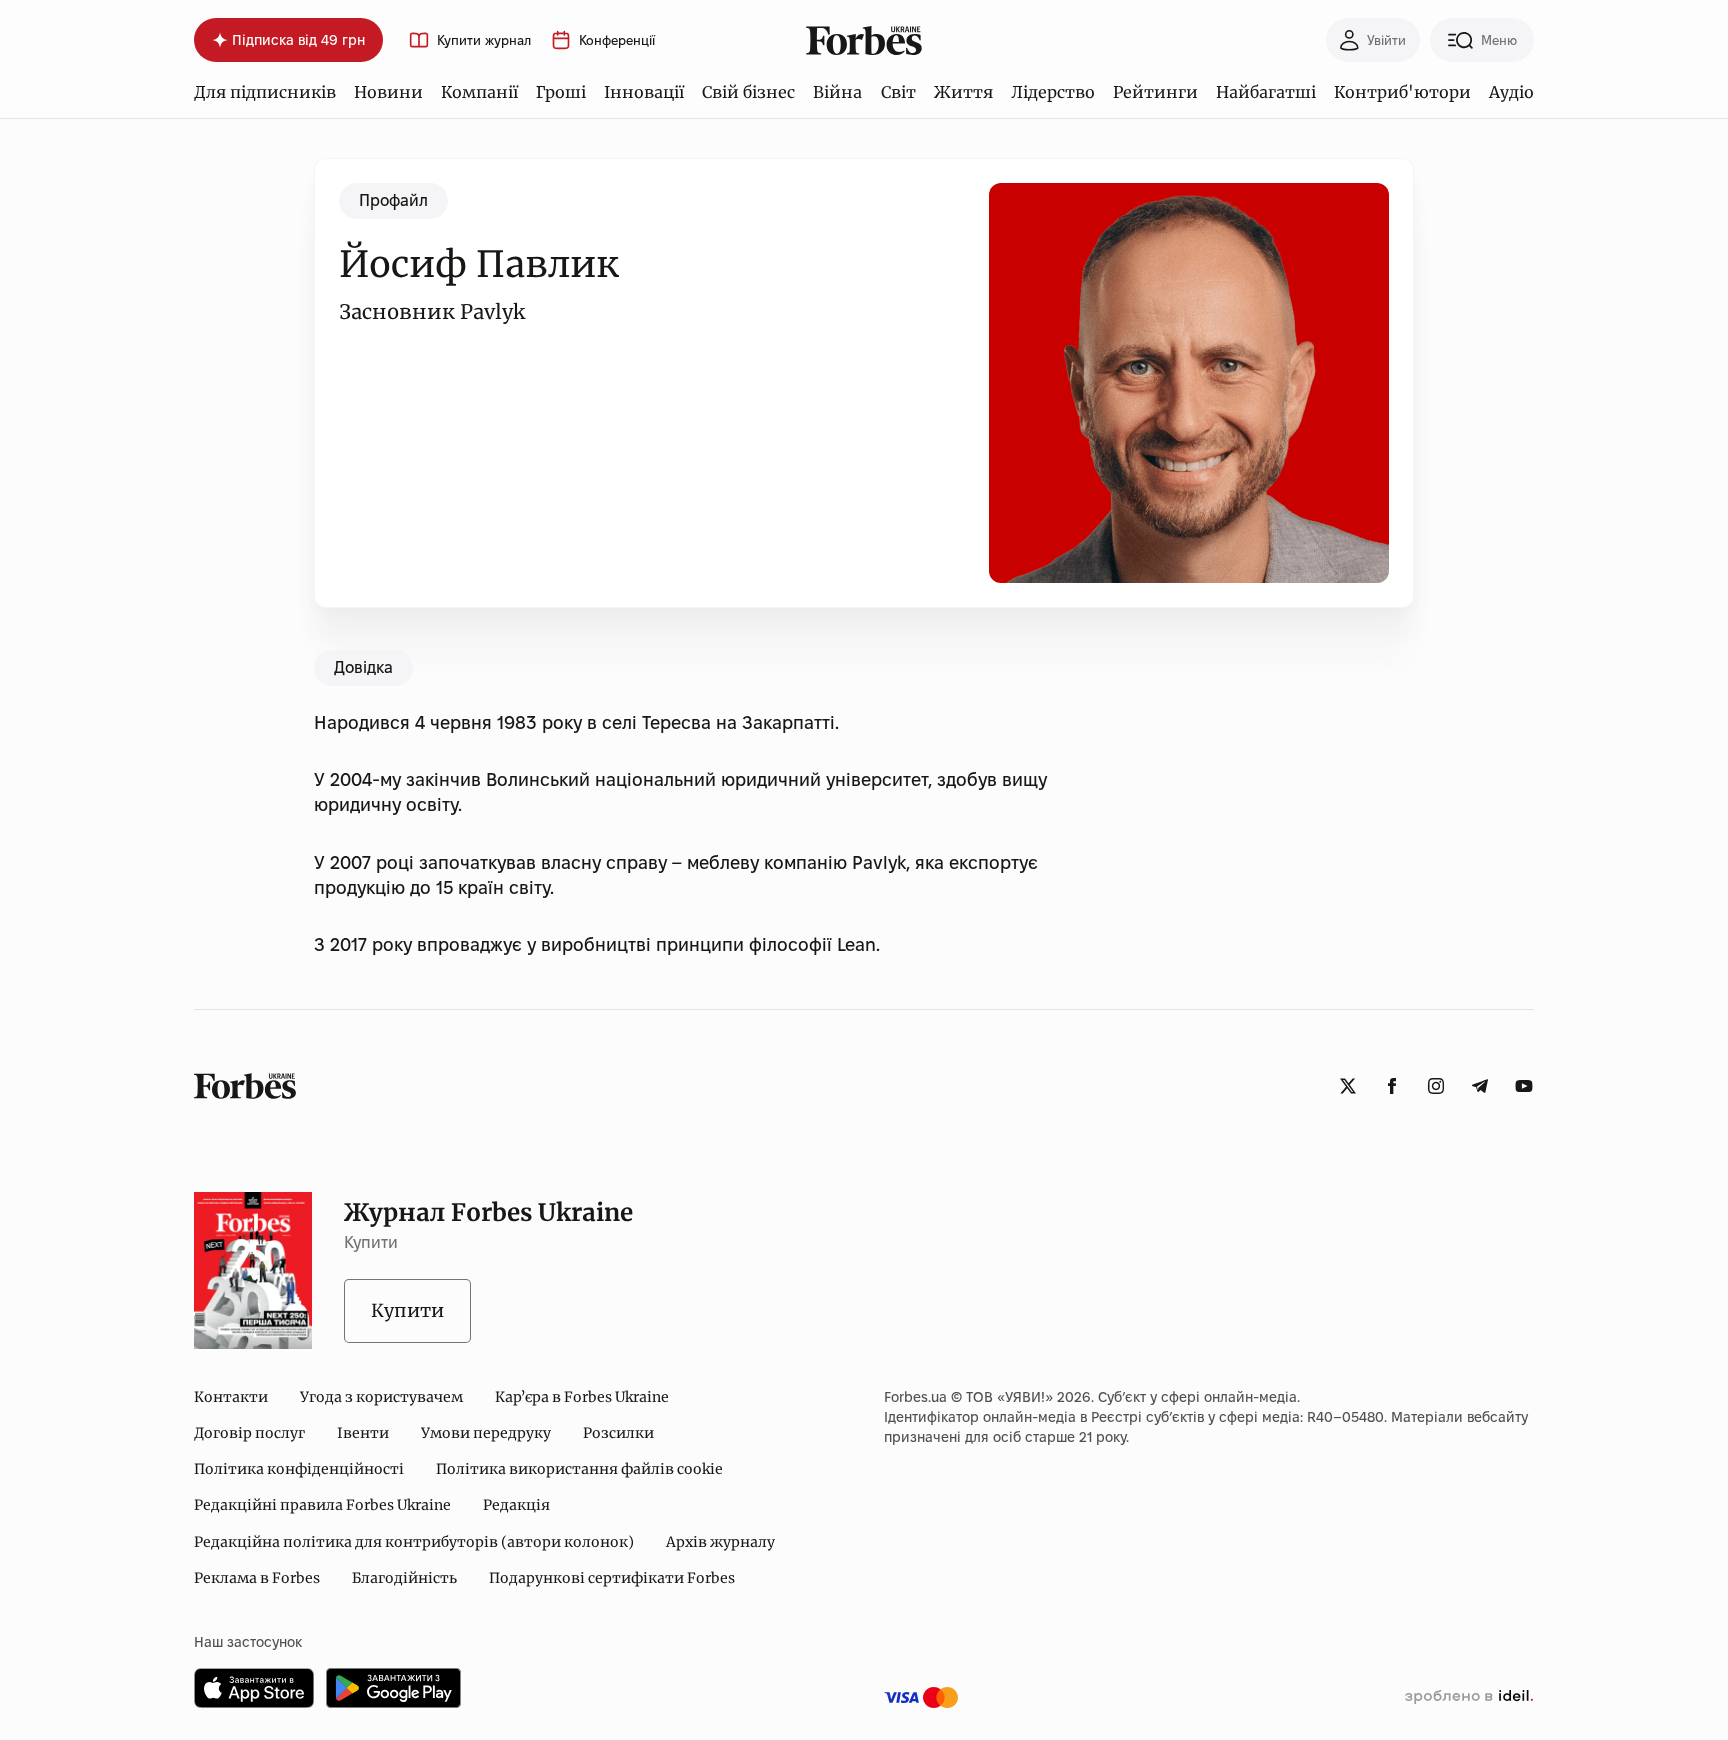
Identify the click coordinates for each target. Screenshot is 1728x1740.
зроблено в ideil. (1469, 1697)
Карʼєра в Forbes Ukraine (582, 1397)
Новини (388, 92)
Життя (963, 92)
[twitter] (1348, 1086)
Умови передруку (486, 1433)
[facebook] (1392, 1086)
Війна (837, 92)
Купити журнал (484, 40)
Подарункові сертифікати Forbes (612, 1578)
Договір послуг (249, 1433)
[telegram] (1480, 1086)
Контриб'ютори (1402, 92)
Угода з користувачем (381, 1397)
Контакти (231, 1397)
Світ (898, 92)
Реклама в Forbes (257, 1578)
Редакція (516, 1505)
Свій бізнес (748, 92)
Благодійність (404, 1578)
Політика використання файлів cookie (579, 1469)
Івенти (363, 1433)
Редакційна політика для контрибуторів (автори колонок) (414, 1542)
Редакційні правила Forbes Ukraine (322, 1505)
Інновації (644, 92)
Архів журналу (720, 1542)
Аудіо (1511, 92)
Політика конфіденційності (299, 1469)
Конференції (617, 40)
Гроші (561, 92)
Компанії (479, 92)
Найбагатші (1266, 92)
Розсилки (618, 1433)
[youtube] (1524, 1086)
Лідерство (1053, 92)
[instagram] (1436, 1086)
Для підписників (265, 92)
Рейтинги (1155, 92)
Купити (407, 1310)
